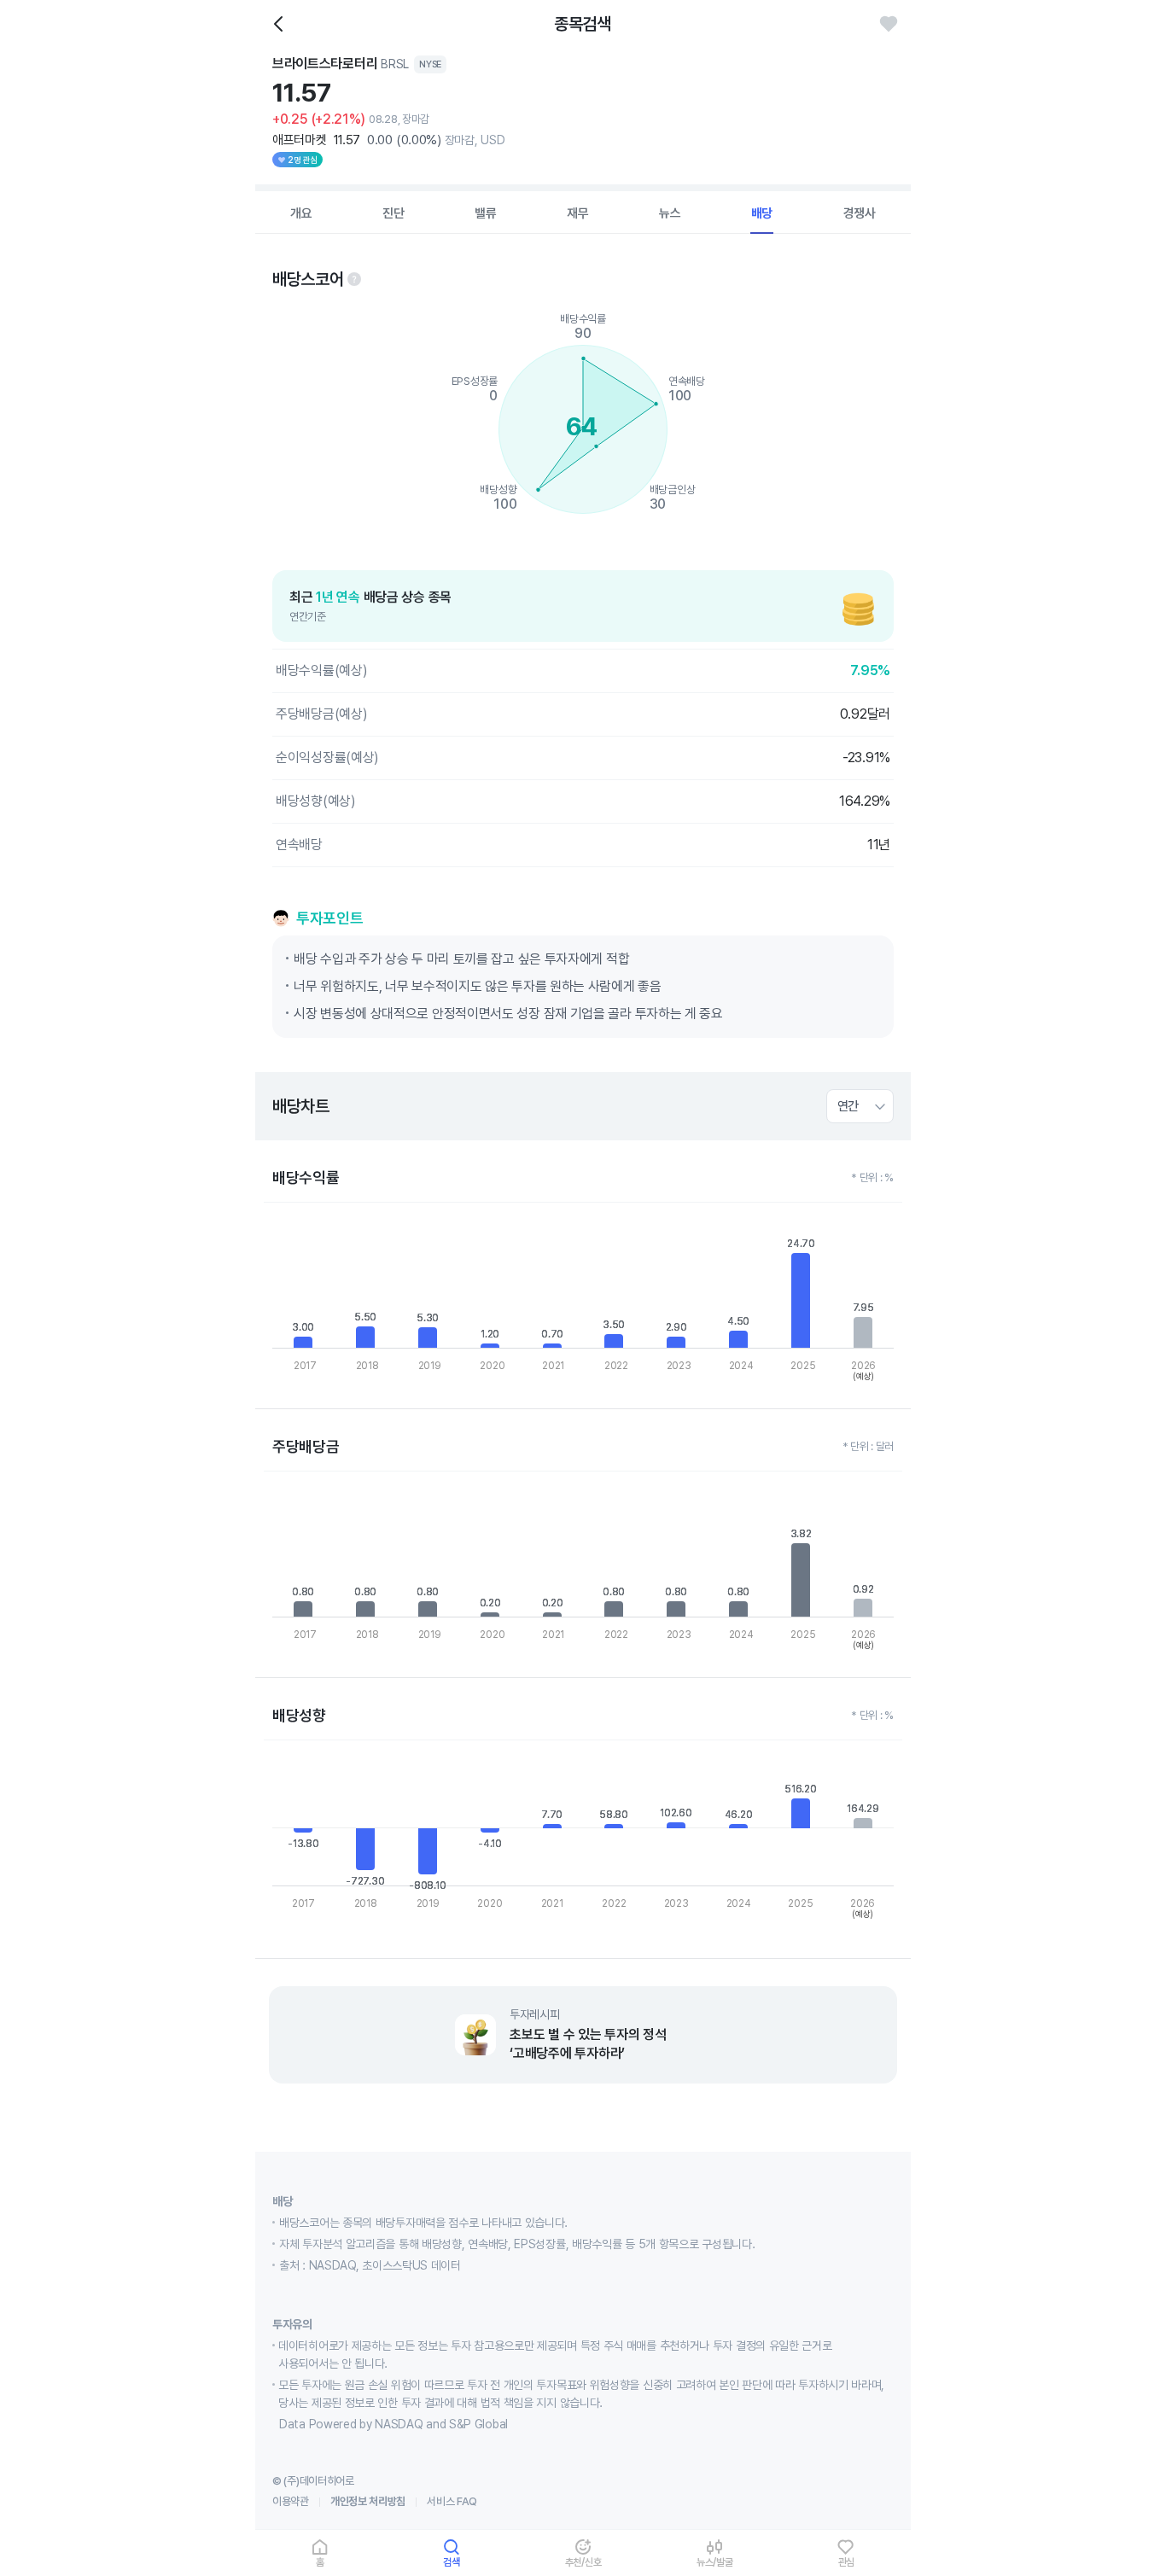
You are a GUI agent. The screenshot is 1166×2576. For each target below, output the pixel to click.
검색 (452, 2562)
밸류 (486, 213)
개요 (301, 213)
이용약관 (291, 2501)
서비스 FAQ (452, 2501)
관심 (847, 2562)
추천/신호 (583, 2562)
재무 (578, 213)
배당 (762, 213)
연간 (848, 1106)
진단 (394, 213)
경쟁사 (860, 213)
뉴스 (670, 213)
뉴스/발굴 (715, 2562)
